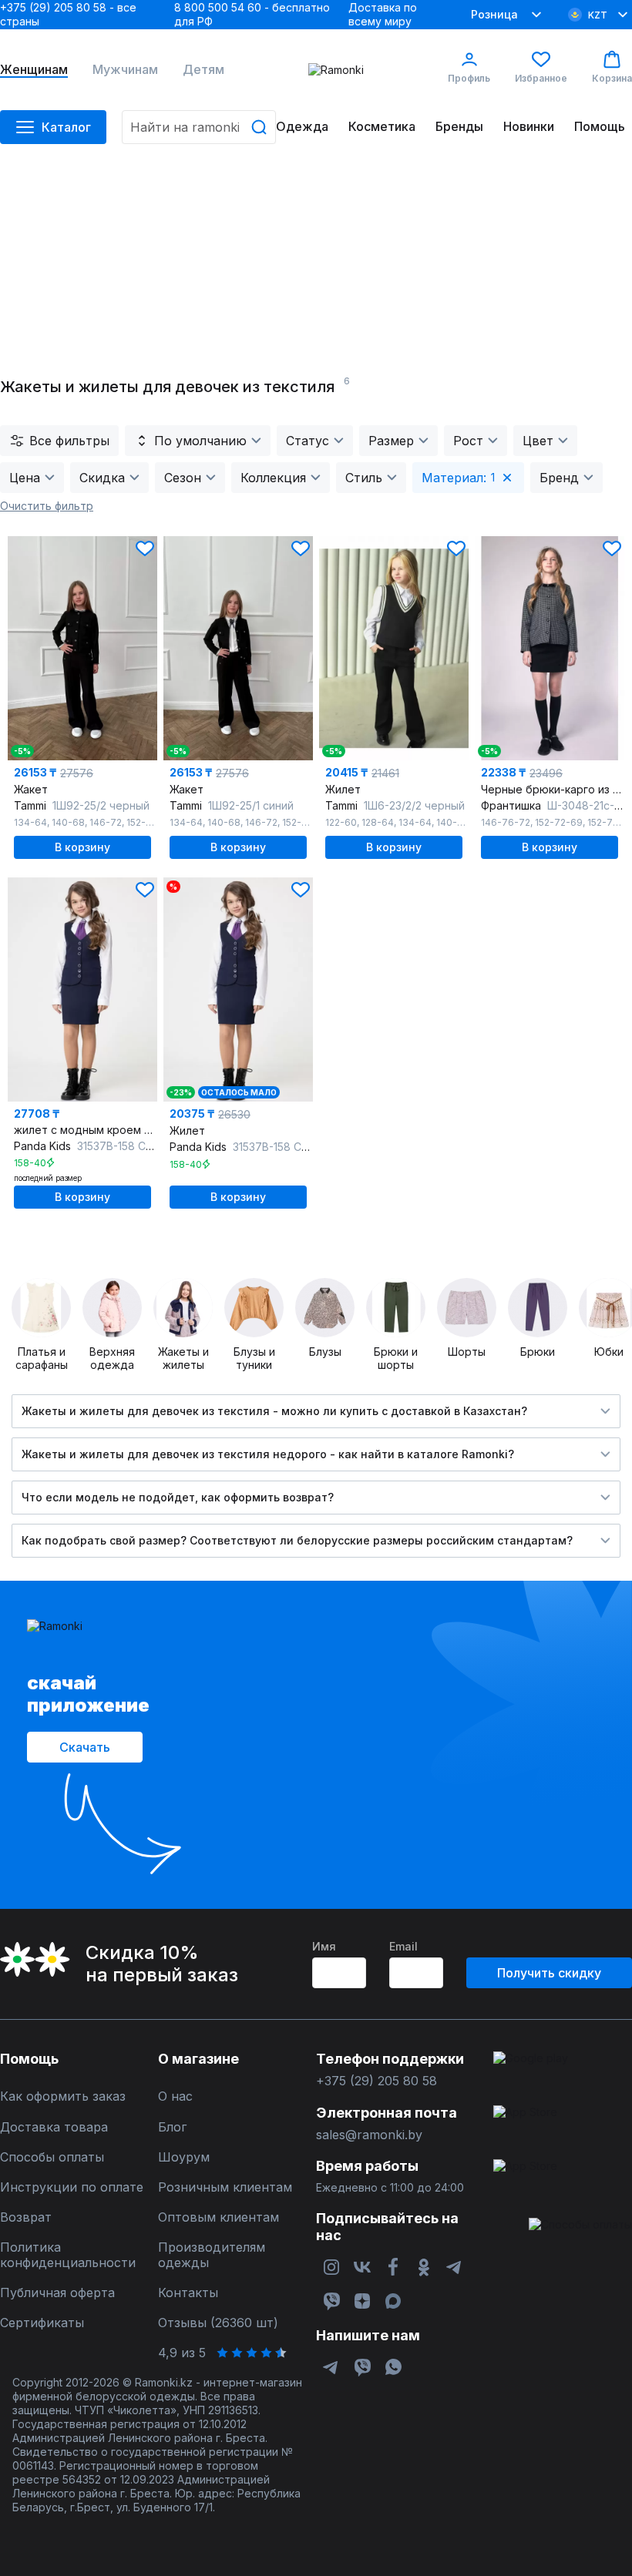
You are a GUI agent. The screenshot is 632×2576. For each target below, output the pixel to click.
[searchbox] (199, 127)
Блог (172, 2127)
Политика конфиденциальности (68, 2255)
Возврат (26, 2217)
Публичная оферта (57, 2293)
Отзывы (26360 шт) (218, 2323)
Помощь (600, 127)
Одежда (302, 127)
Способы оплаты (52, 2157)
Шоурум (184, 2157)
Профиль (469, 78)
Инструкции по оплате (72, 2187)
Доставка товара (54, 2127)
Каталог (66, 127)
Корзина (612, 78)
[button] (145, 548)
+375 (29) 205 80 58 (377, 2081)
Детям (203, 70)
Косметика (382, 127)
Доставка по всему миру (383, 14)
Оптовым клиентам (219, 2217)
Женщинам (34, 70)
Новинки (529, 127)
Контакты (188, 2293)
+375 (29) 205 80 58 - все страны (68, 14)
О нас (175, 2096)
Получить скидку (549, 1973)
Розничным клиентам (225, 2187)
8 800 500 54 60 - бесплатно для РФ (252, 14)
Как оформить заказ (63, 2096)
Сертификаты (42, 2323)
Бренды (459, 127)
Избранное (541, 78)
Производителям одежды (212, 2255)
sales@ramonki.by (369, 2135)
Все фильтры (69, 441)
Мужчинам (125, 70)
